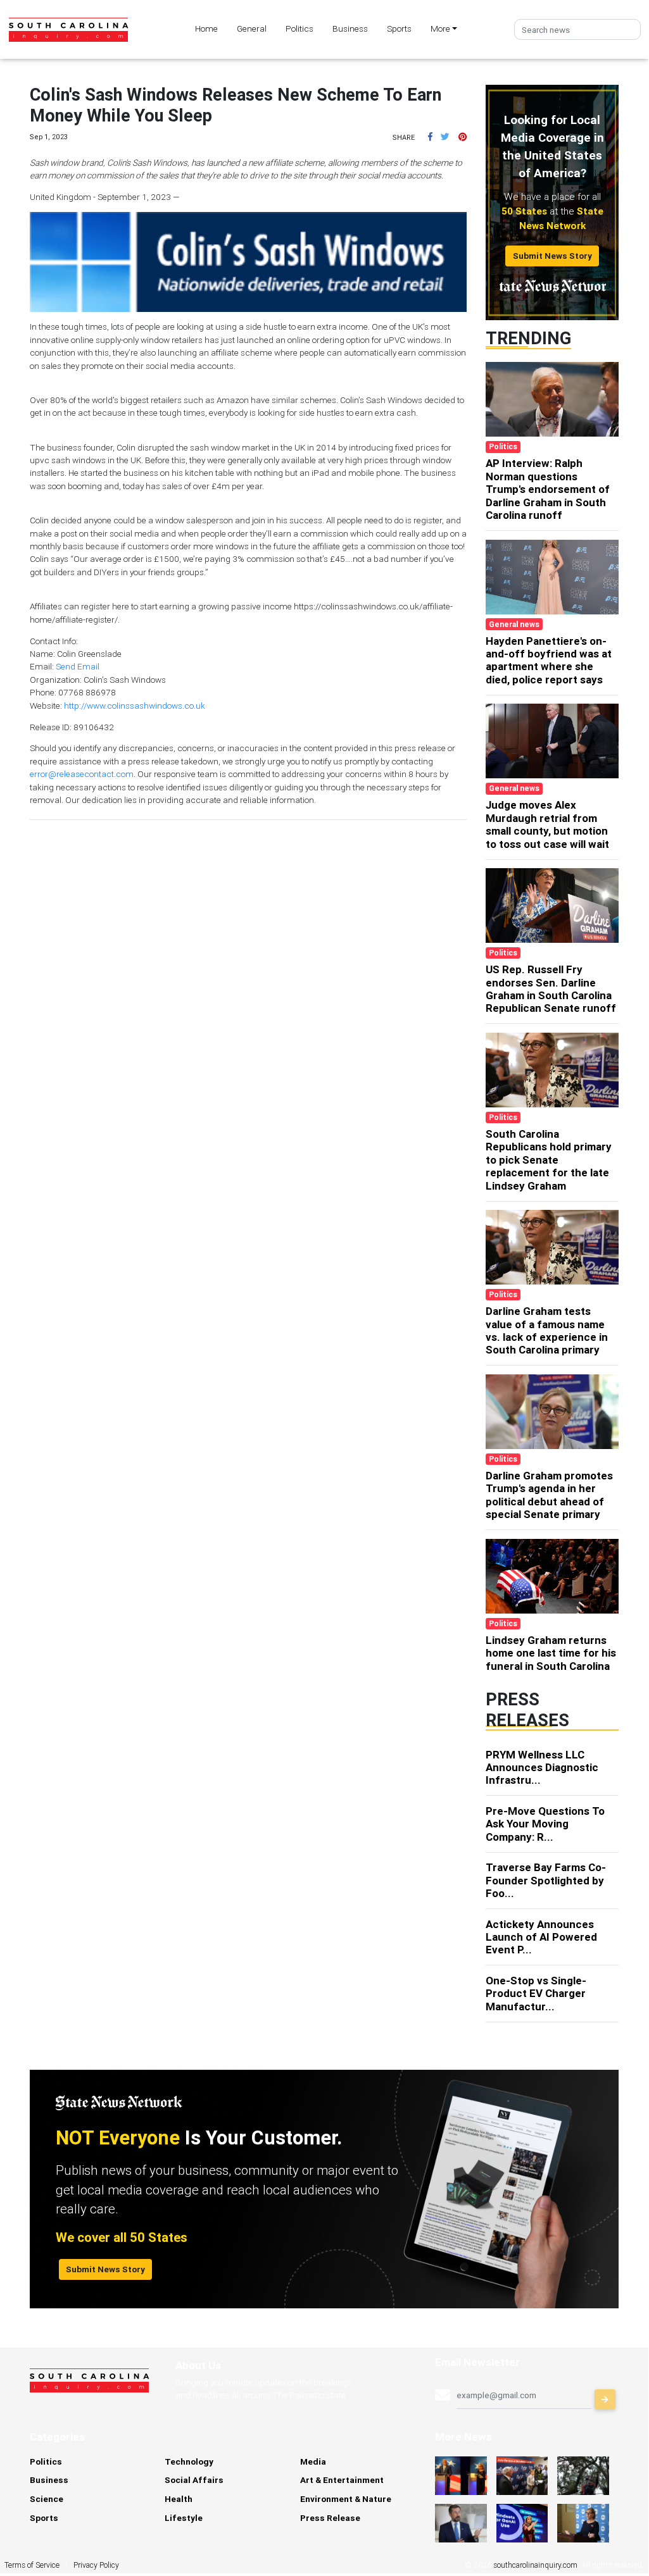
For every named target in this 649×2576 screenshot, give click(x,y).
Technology (189, 2461)
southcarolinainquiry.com (535, 2565)
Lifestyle (184, 2518)
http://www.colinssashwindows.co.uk (135, 706)
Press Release (330, 2518)
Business (350, 28)
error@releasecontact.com (82, 774)
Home (206, 28)
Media (313, 2461)
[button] (430, 137)
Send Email (78, 666)
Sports (399, 28)
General (252, 28)
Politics (299, 28)
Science (47, 2499)
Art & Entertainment (342, 2480)
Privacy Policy (96, 2565)
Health (179, 2499)
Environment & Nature (346, 2499)
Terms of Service (32, 2565)
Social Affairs (194, 2480)
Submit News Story (552, 256)
